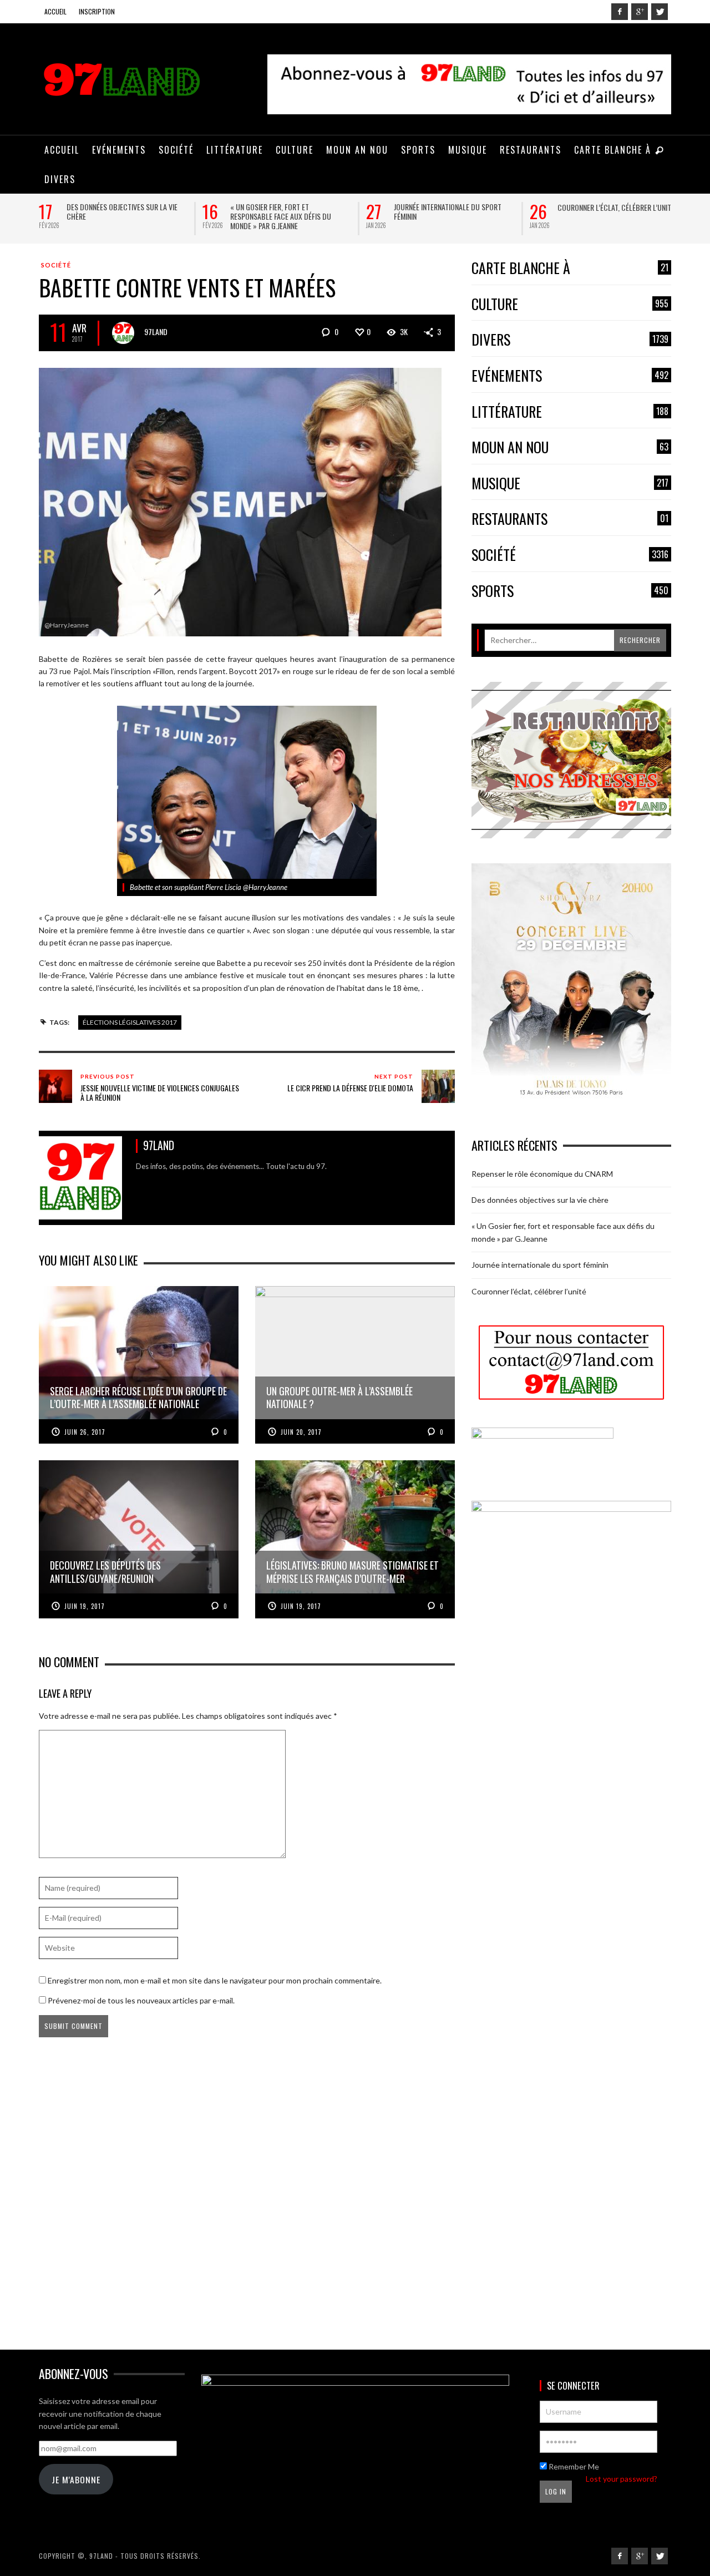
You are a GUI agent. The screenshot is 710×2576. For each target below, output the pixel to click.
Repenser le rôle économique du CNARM (542, 1174)
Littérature (570, 412)
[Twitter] (660, 12)
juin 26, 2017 (85, 1432)
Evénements (570, 376)
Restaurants (570, 519)
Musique (570, 484)
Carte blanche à (570, 268)
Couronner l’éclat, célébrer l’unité (616, 207)
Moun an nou (570, 447)
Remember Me (573, 2466)
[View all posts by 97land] (123, 333)
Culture (570, 304)
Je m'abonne (76, 2479)
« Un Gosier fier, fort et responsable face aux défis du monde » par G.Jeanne (281, 216)
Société (56, 265)
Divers (570, 340)
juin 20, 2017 (301, 1432)
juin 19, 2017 (85, 1606)
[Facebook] (620, 12)
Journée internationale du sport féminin (448, 211)
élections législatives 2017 (130, 1022)
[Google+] (640, 12)
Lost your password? (622, 2479)
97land (156, 332)
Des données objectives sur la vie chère (122, 211)
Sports (570, 591)
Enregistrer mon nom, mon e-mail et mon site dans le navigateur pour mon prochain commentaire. (215, 1980)
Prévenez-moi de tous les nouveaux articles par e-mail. (141, 2000)
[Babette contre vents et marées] (240, 501)
